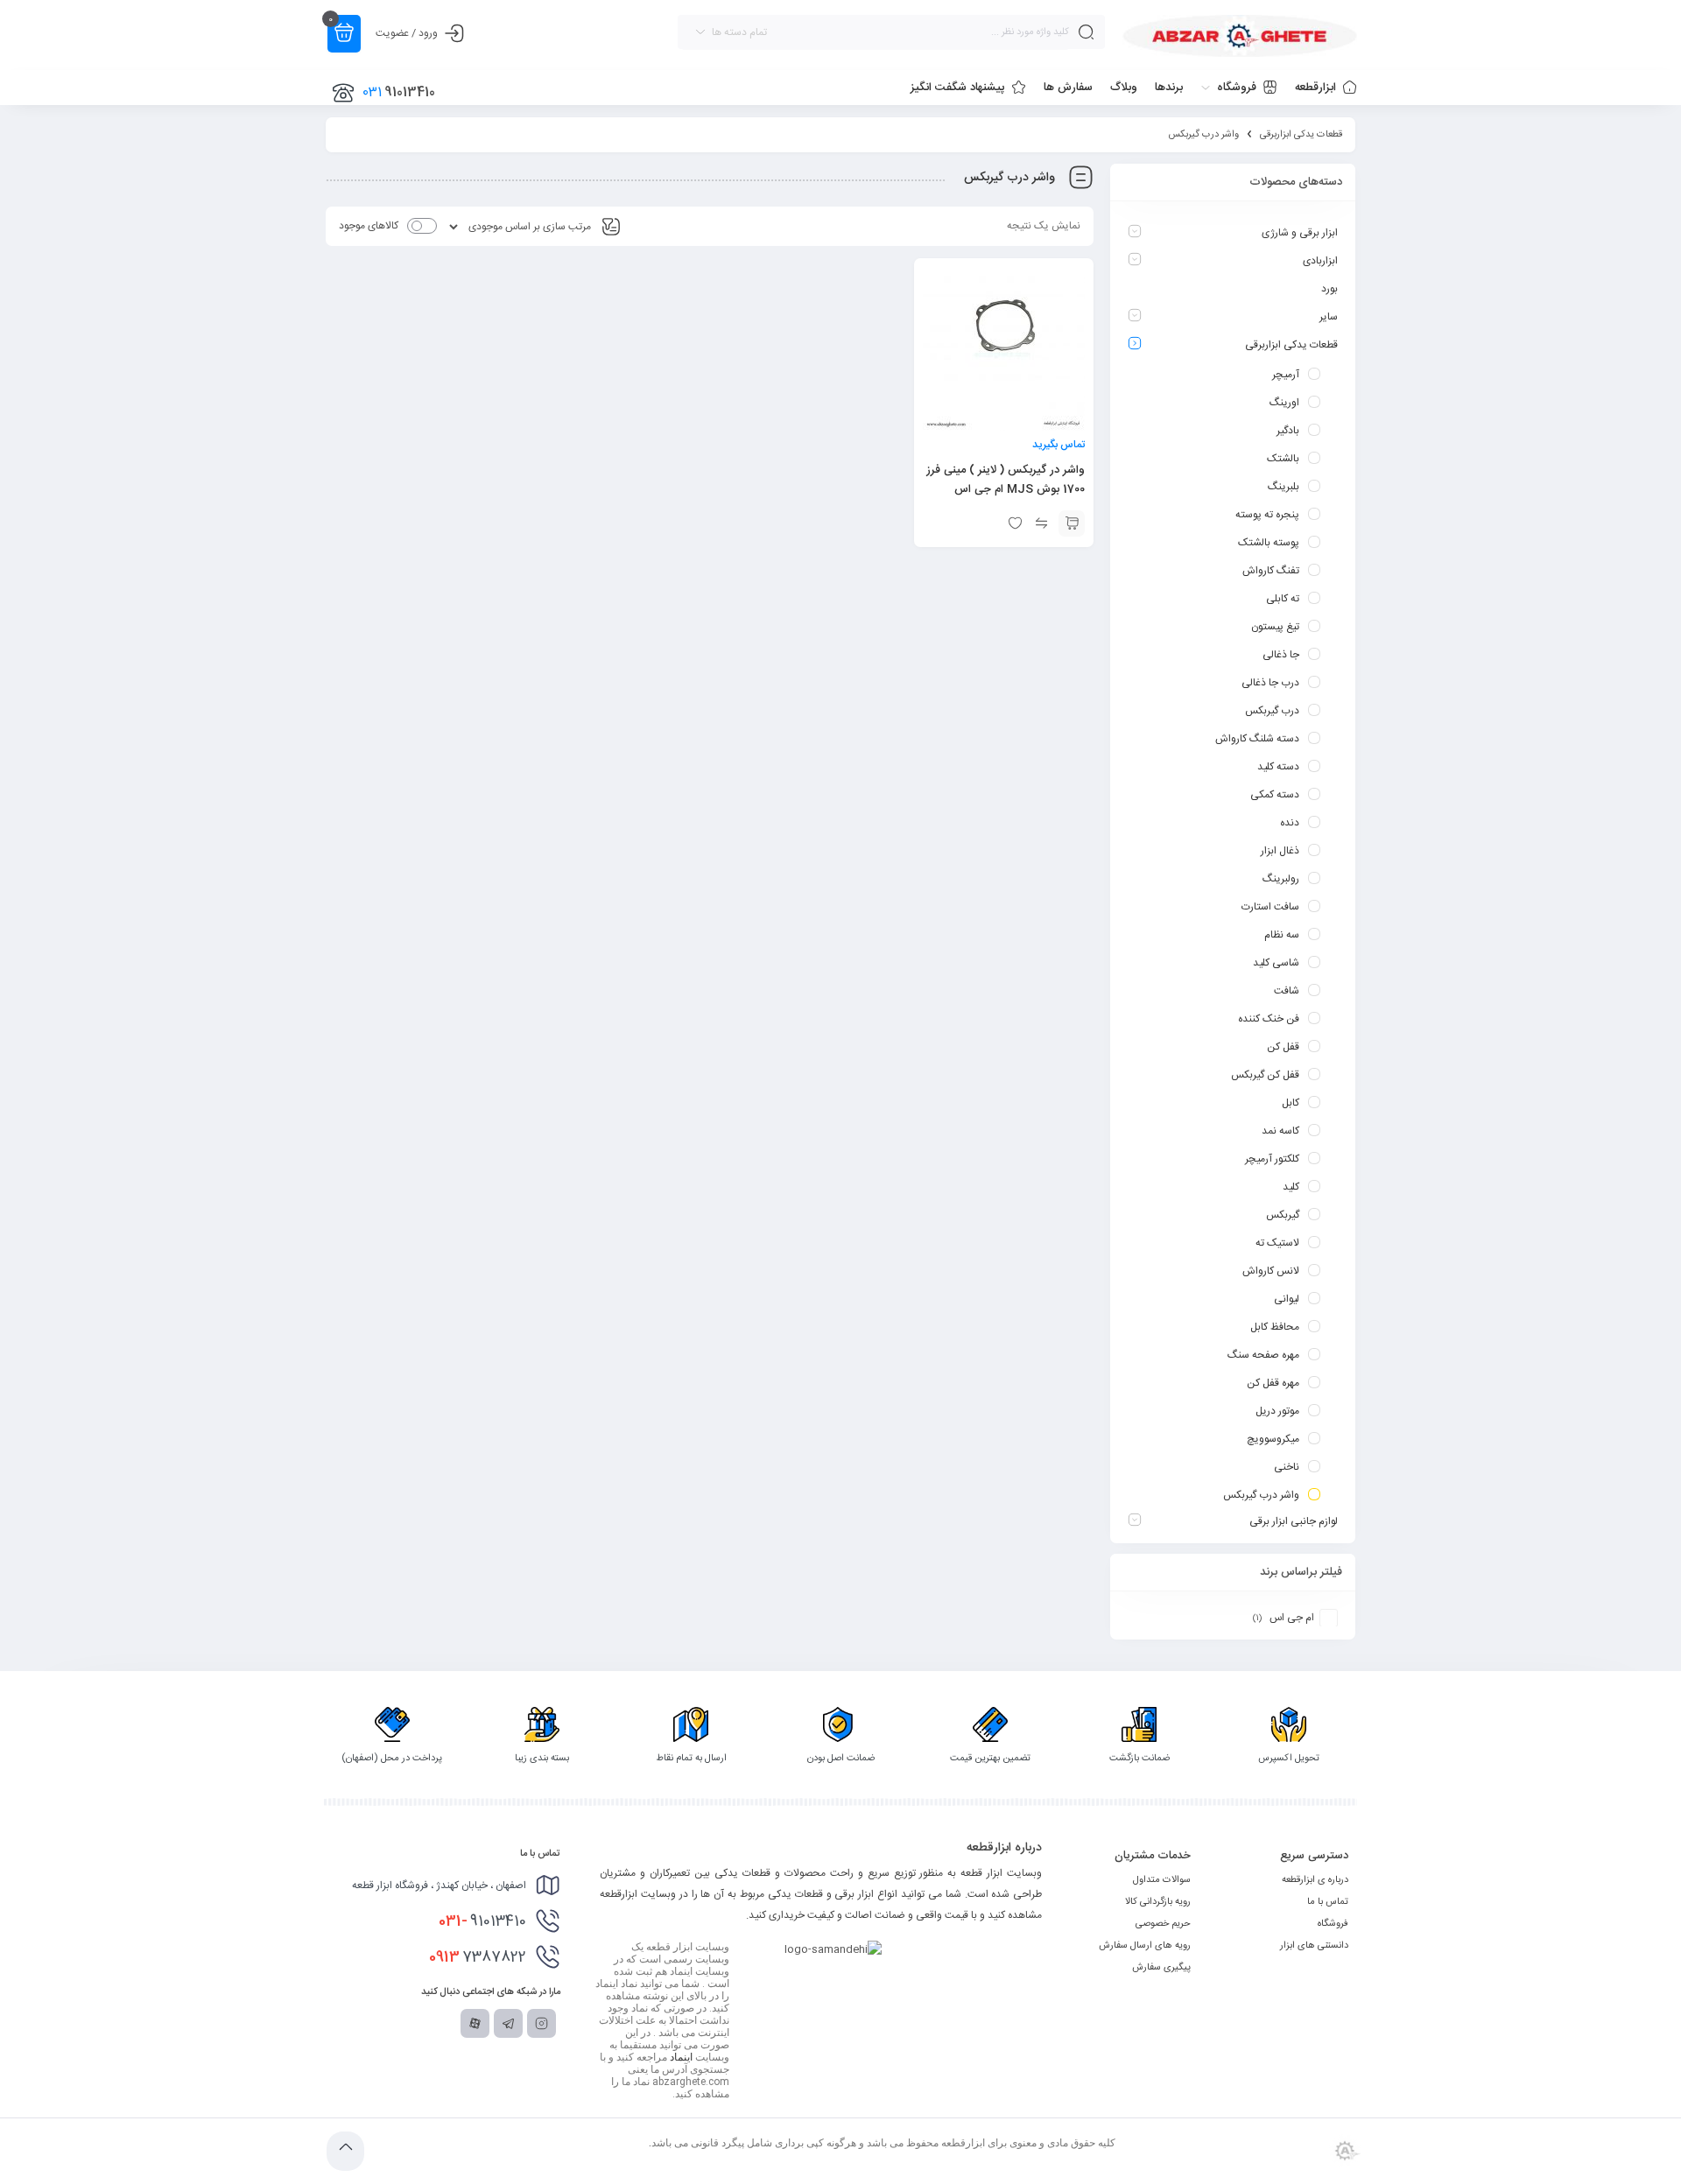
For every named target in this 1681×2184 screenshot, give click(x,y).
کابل (1291, 1103)
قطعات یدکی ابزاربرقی (1301, 135)
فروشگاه (1333, 1924)
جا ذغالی (1281, 655)
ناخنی (1287, 1467)
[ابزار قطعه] (1240, 36)
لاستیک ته (1277, 1243)
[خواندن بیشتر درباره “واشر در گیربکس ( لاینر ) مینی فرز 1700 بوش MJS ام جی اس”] (1072, 523)
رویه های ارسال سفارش (1145, 1946)
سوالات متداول (1162, 1880)
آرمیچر (1286, 375)
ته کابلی (1283, 599)
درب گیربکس (1272, 711)
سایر (1329, 317)
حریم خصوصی (1163, 1924)
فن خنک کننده (1269, 1019)
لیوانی (1287, 1299)
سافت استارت (1270, 907)
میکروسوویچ (1273, 1439)
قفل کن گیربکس (1265, 1075)
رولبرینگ (1281, 879)
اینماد (681, 2057)
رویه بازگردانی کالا (1158, 1902)
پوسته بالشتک (1269, 543)
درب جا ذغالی (1270, 683)
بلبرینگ (1284, 487)
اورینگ (1284, 403)
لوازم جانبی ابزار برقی (1294, 1521)
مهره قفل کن (1273, 1383)
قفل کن (1283, 1047)
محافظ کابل (1275, 1327)
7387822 (478, 1957)
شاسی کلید (1276, 963)
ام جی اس (1292, 1618)
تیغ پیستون (1275, 627)
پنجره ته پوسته (1267, 515)
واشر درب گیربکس (1261, 1495)
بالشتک (1283, 459)
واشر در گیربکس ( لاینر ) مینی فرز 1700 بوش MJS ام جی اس (1006, 480)
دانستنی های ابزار (1314, 1946)
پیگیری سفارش (1161, 1968)
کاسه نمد (1280, 1131)
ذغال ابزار (1280, 851)
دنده (1290, 823)
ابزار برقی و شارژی (1300, 233)
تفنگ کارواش (1271, 571)
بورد (1329, 289)
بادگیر (1288, 431)
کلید (1291, 1187)
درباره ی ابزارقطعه (1315, 1880)
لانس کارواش (1271, 1271)
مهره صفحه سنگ (1263, 1355)
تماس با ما (1328, 1902)
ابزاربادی (1320, 261)
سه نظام (1282, 935)
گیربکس (1283, 1215)
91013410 (482, 1921)
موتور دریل (1277, 1411)
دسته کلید (1278, 767)
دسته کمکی (1275, 795)
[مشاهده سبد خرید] (344, 34)
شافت (1287, 991)
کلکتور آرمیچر (1272, 1159)
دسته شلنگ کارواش (1257, 739)
